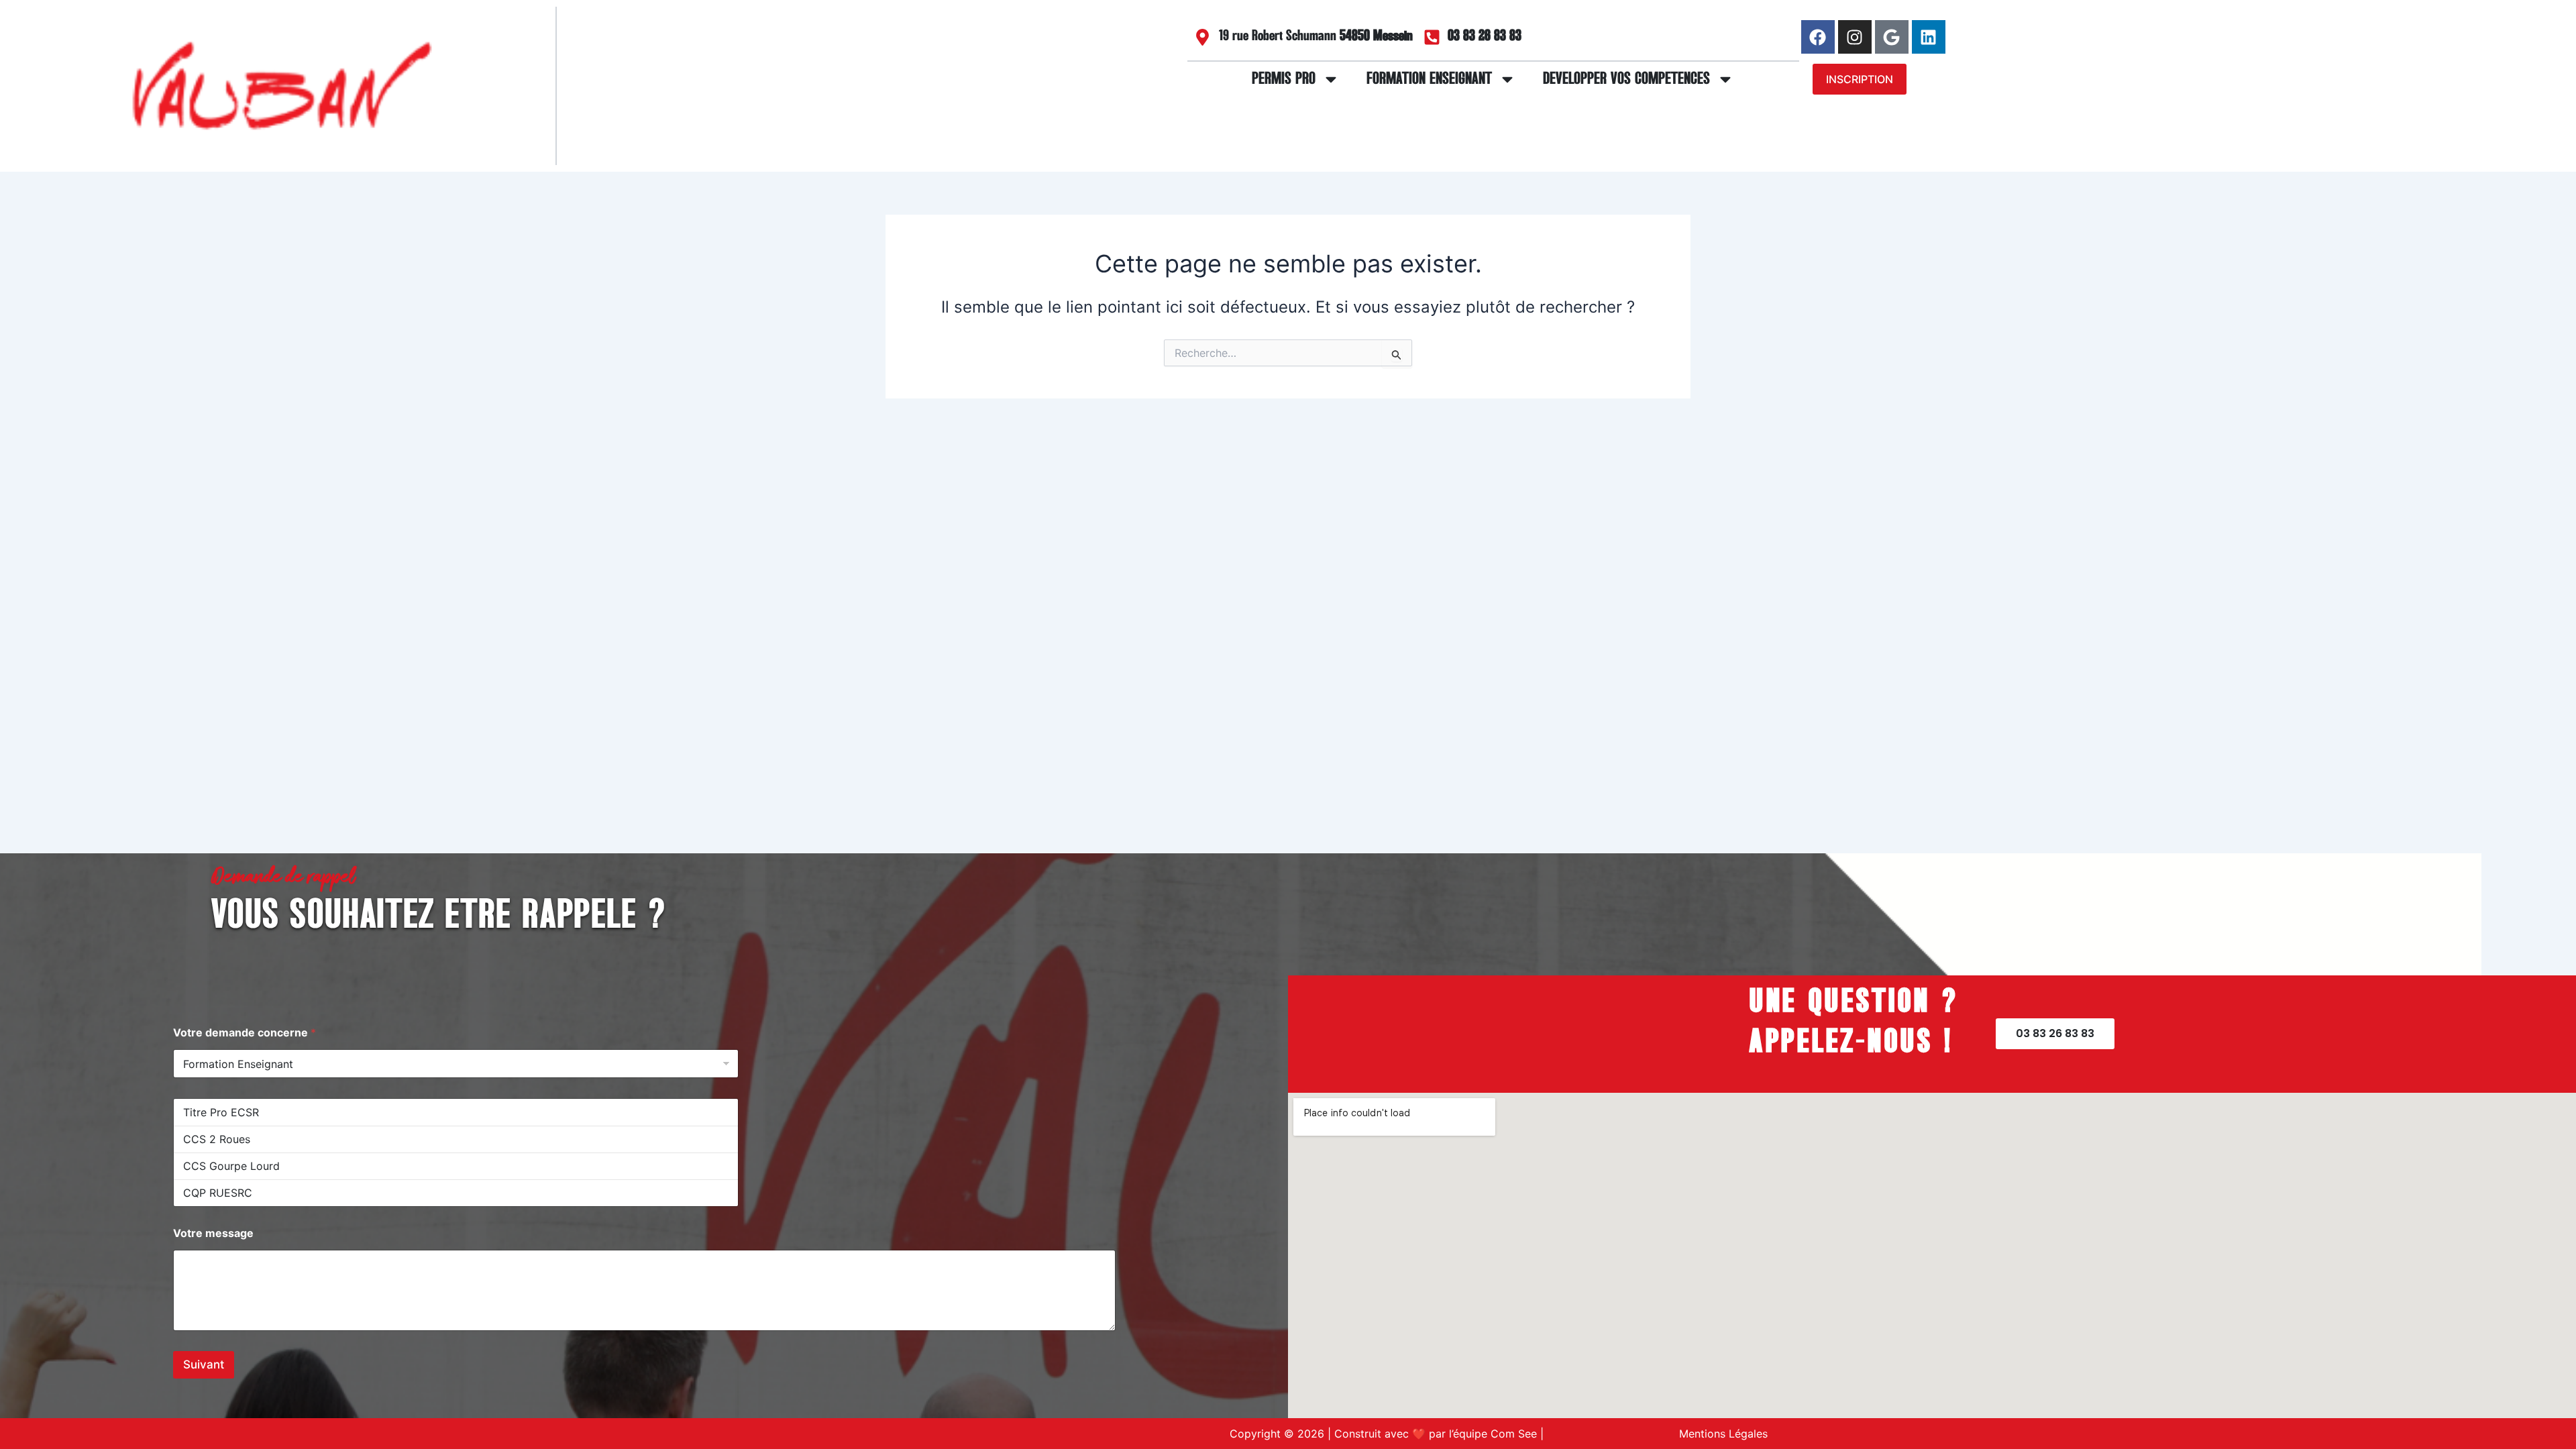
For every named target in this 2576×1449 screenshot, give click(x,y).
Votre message (213, 1233)
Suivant (204, 1364)
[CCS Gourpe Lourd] (456, 1166)
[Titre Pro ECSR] (456, 1112)
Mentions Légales (1723, 1434)
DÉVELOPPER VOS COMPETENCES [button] (1626, 79)
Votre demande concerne (245, 1033)
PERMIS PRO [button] (1284, 79)
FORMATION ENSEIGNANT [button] (1429, 79)
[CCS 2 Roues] (456, 1139)
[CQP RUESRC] (456, 1193)
